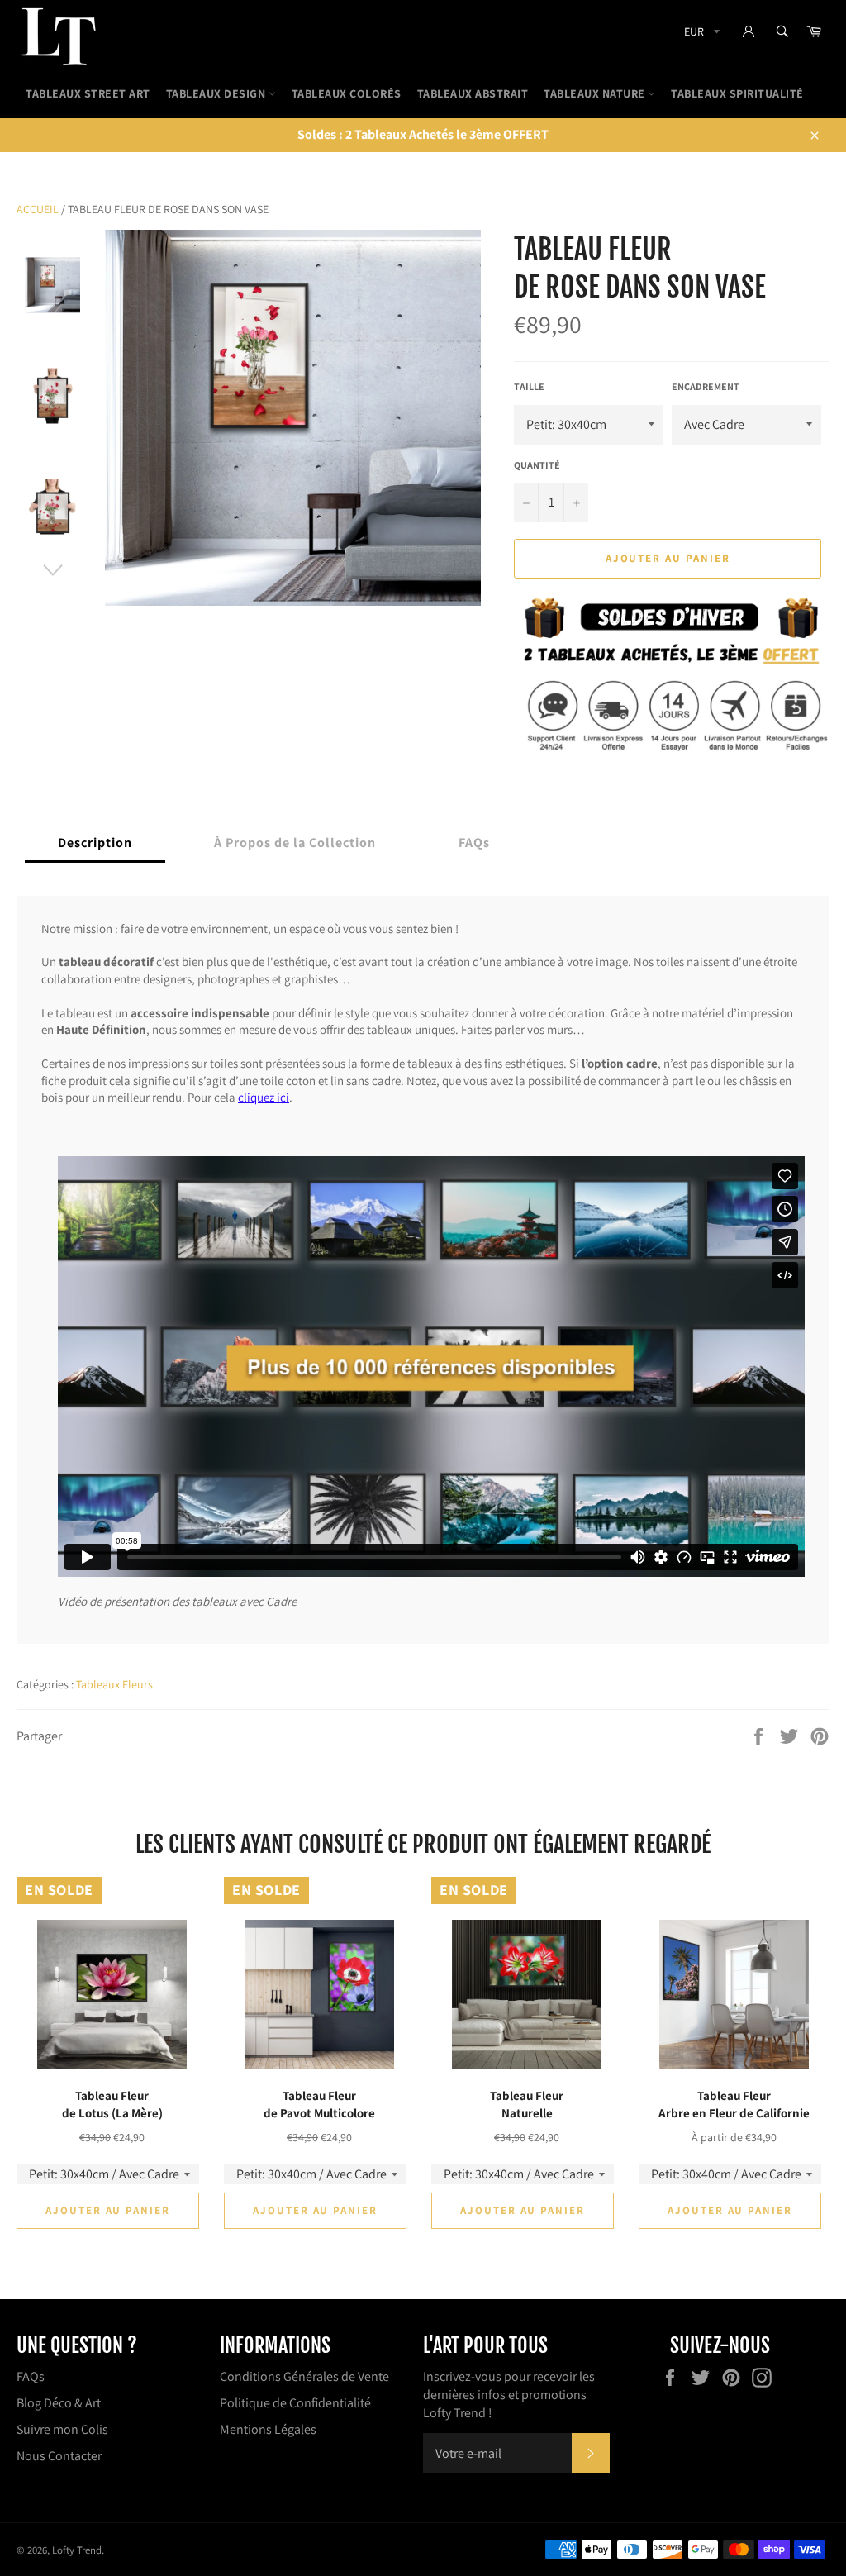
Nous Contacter (59, 2456)
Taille (529, 386)
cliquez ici (264, 1097)
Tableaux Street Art (88, 93)
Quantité (537, 465)
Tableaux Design (217, 93)
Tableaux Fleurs (114, 1684)
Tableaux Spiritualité (737, 93)
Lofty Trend (77, 2550)
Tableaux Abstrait (473, 93)
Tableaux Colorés (347, 93)
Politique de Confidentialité (295, 2403)
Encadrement (706, 386)
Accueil (38, 209)
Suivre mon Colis (62, 2429)
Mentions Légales (268, 2429)
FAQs (31, 2376)
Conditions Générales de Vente (304, 2376)
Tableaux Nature (596, 93)
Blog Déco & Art (59, 2403)
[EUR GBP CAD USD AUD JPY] (700, 34)
